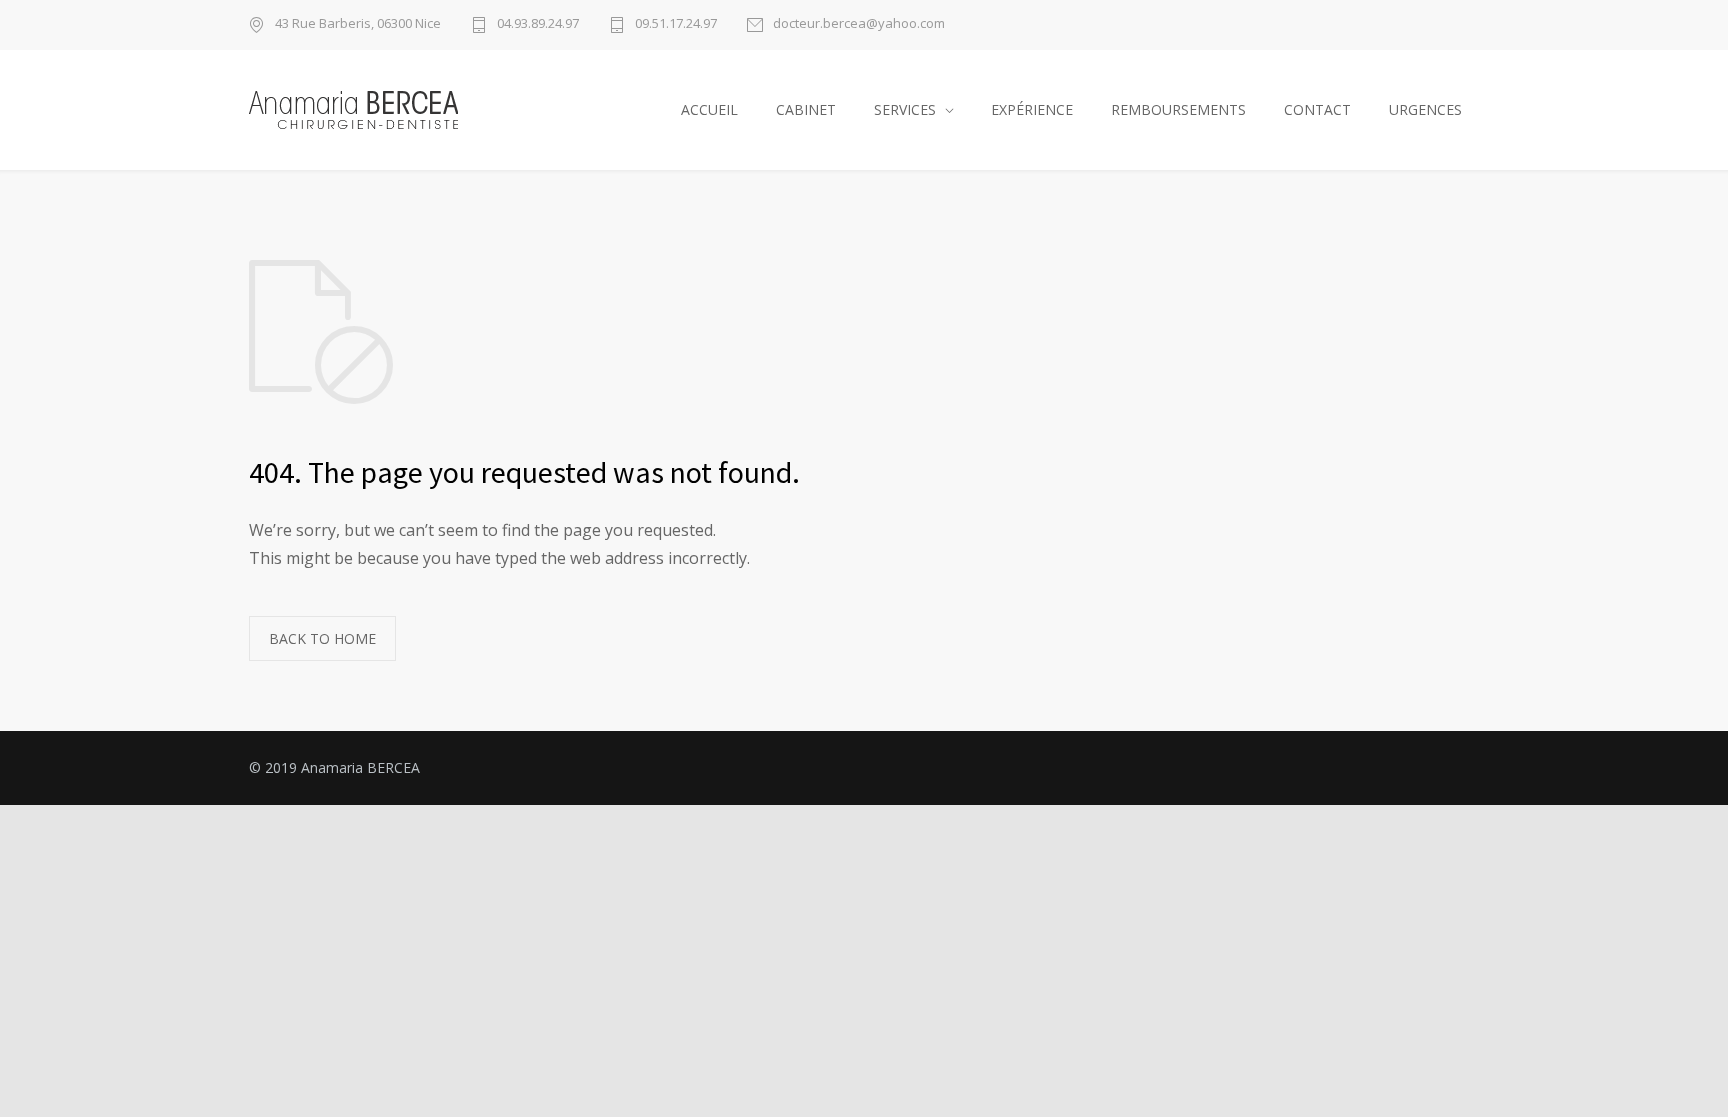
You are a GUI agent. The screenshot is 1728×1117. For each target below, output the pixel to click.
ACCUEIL (709, 109)
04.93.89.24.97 (538, 24)
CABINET (806, 109)
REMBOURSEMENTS (1178, 109)
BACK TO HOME (322, 638)
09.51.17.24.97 (676, 24)
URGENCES (1425, 109)
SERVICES (905, 109)
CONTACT (1317, 109)
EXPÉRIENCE (1032, 109)
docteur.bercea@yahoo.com (859, 24)
